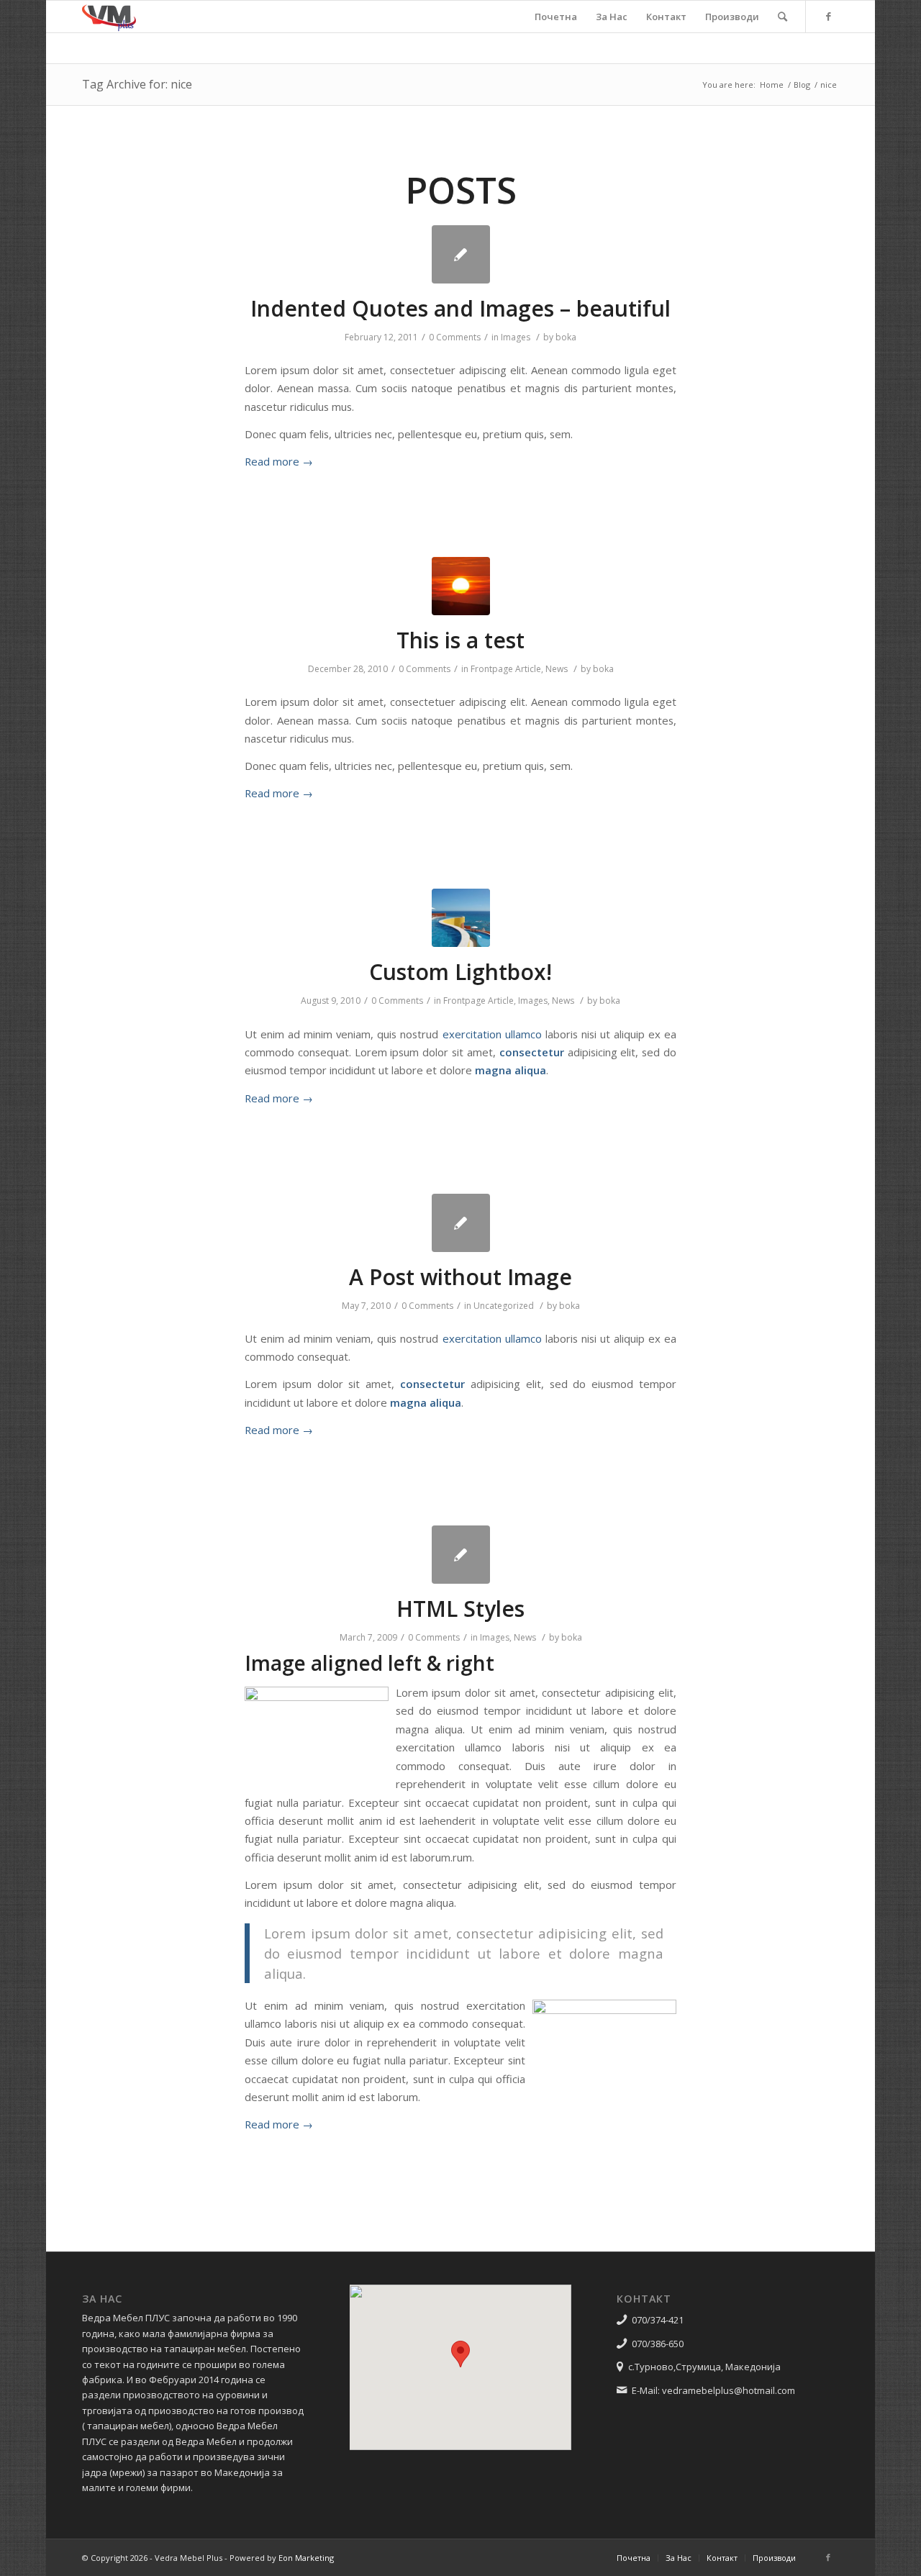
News (557, 669)
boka (566, 337)
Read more (279, 461)
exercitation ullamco (492, 1034)
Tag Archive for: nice (137, 84)
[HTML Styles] (461, 1555)
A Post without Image (460, 1277)
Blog (802, 85)
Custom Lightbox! (460, 972)
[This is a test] (461, 586)
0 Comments (455, 337)
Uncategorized (504, 1306)
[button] (460, 2354)
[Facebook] (828, 16)
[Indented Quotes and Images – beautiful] (461, 254)
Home (772, 85)
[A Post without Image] (461, 1223)
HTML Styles (460, 1609)
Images (516, 337)
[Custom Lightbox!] (461, 918)
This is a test (460, 640)
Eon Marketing (306, 2558)
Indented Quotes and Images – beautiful (460, 308)
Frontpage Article (506, 669)
